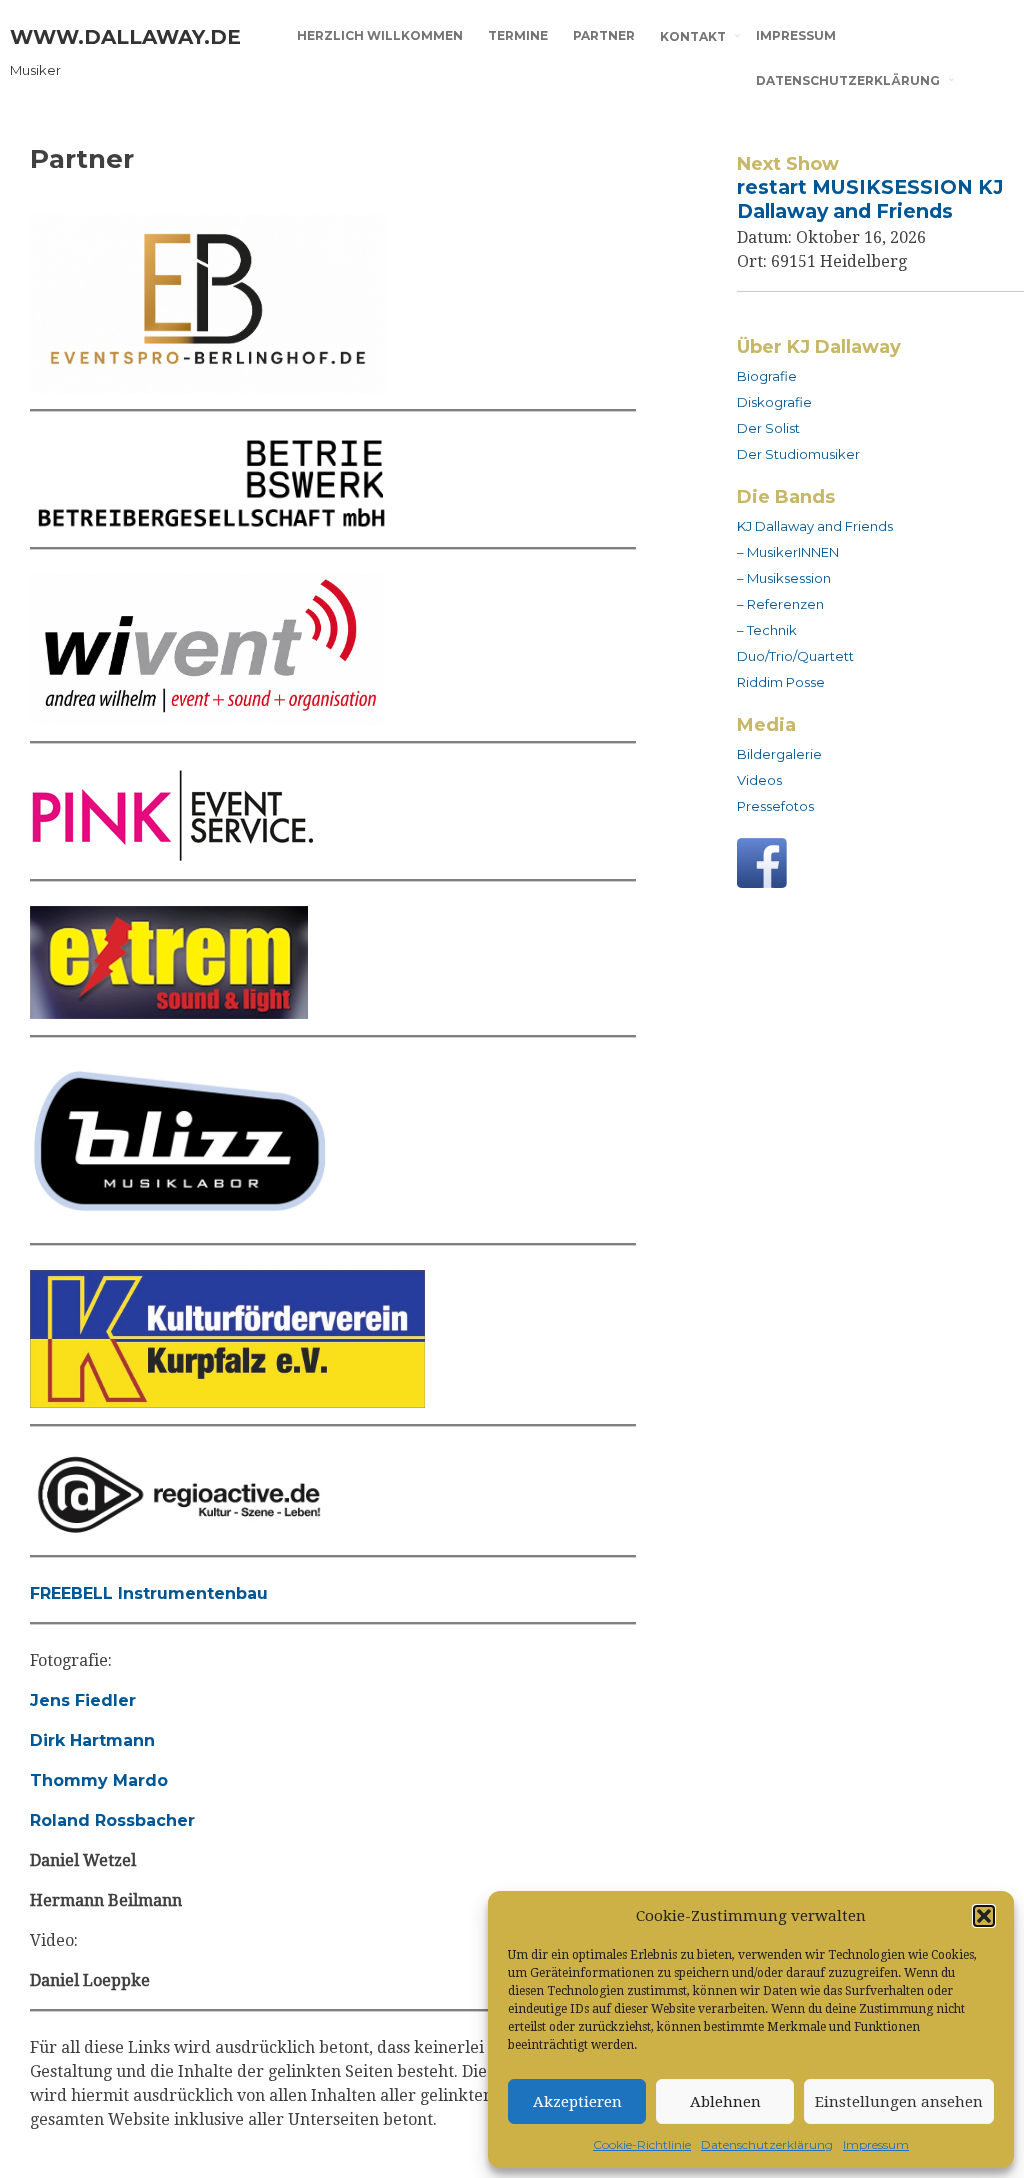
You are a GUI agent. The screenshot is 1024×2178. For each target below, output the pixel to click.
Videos (759, 780)
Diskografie (774, 402)
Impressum (876, 2144)
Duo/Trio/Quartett (795, 656)
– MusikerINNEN (788, 552)
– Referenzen (780, 604)
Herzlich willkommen (380, 35)
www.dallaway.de (125, 37)
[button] (984, 1916)
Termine (518, 35)
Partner (604, 35)
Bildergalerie (779, 754)
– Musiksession (784, 578)
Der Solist (768, 428)
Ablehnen (725, 2102)
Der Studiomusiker (798, 454)
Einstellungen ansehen (899, 2102)
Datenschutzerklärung (767, 2144)
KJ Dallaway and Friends (815, 526)
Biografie (767, 376)
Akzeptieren (577, 2102)
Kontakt (693, 36)
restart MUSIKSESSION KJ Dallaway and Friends (870, 199)
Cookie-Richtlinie (642, 2144)
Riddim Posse (781, 682)
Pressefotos (775, 806)
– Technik (767, 630)
